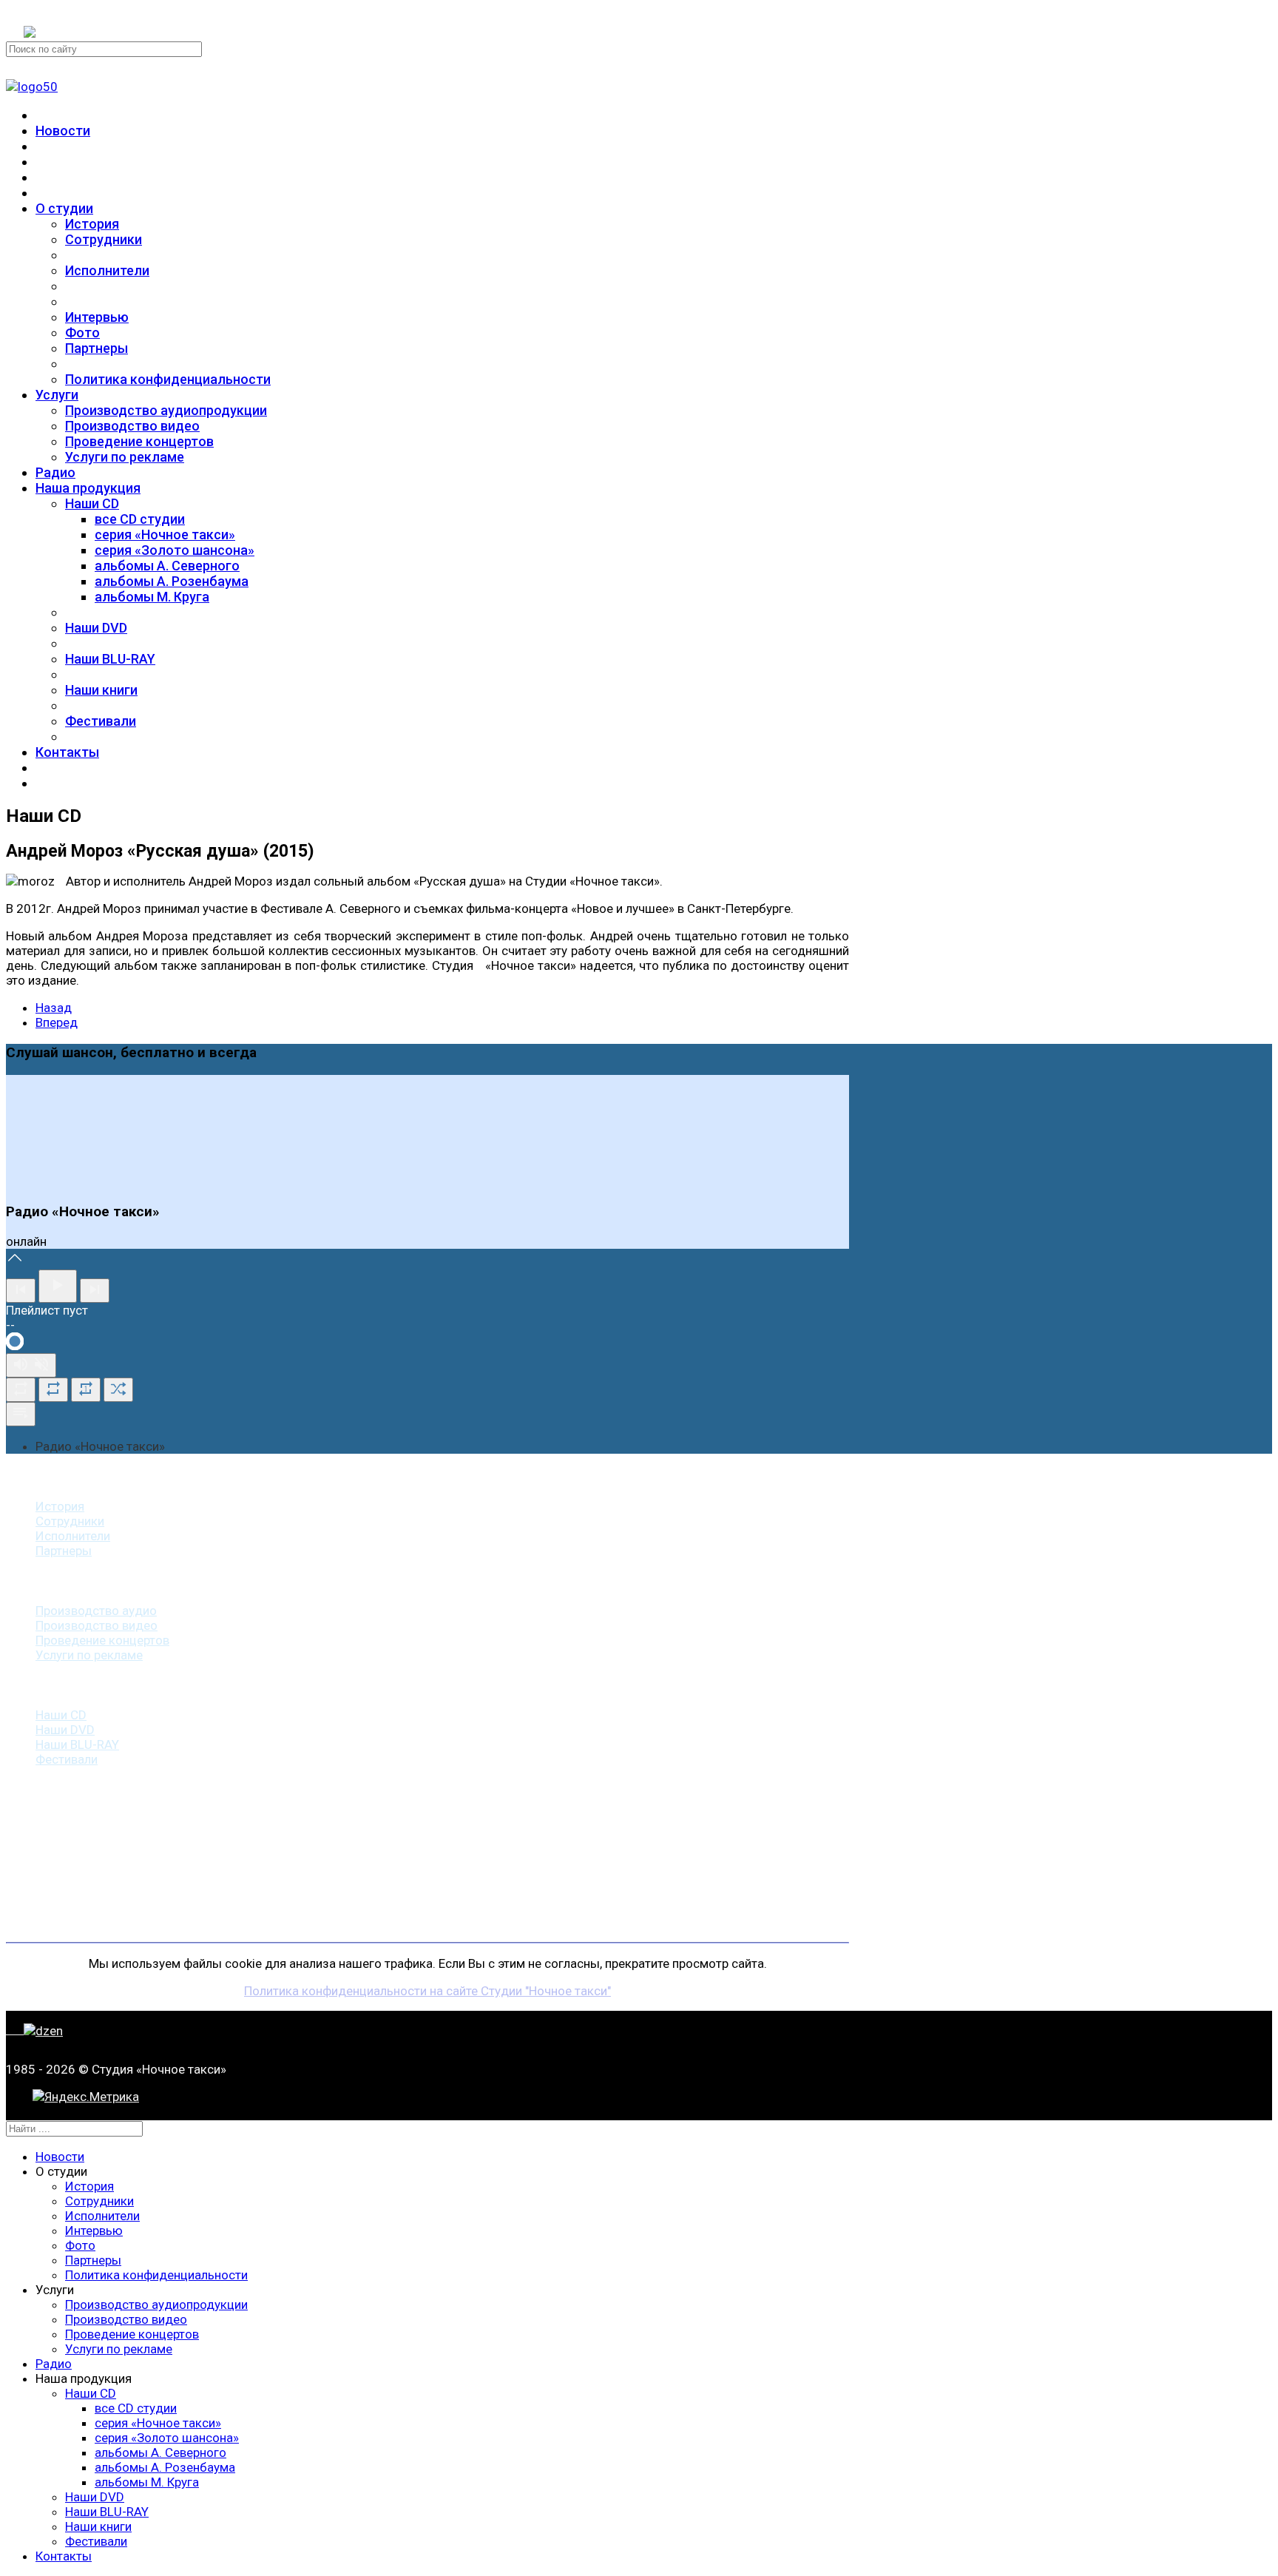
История (92, 224)
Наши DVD (96, 628)
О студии (64, 208)
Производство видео (132, 426)
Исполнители (107, 270)
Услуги (57, 395)
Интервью (97, 317)
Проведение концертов (139, 441)
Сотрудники (104, 239)
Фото (82, 333)
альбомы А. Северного (167, 566)
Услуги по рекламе (125, 457)
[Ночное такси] (32, 87)
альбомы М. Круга (152, 597)
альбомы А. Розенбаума (172, 581)
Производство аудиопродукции (166, 410)
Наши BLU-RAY (110, 659)
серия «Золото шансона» (175, 550)
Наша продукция (88, 488)
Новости (63, 131)
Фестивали (101, 721)
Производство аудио (96, 1611)
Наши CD (92, 503)
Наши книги (101, 690)
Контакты (67, 752)
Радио (55, 472)
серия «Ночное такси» (165, 535)
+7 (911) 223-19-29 (77, 13)
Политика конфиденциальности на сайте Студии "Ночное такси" (427, 1991)
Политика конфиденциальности (168, 379)
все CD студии (140, 519)
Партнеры (97, 348)
